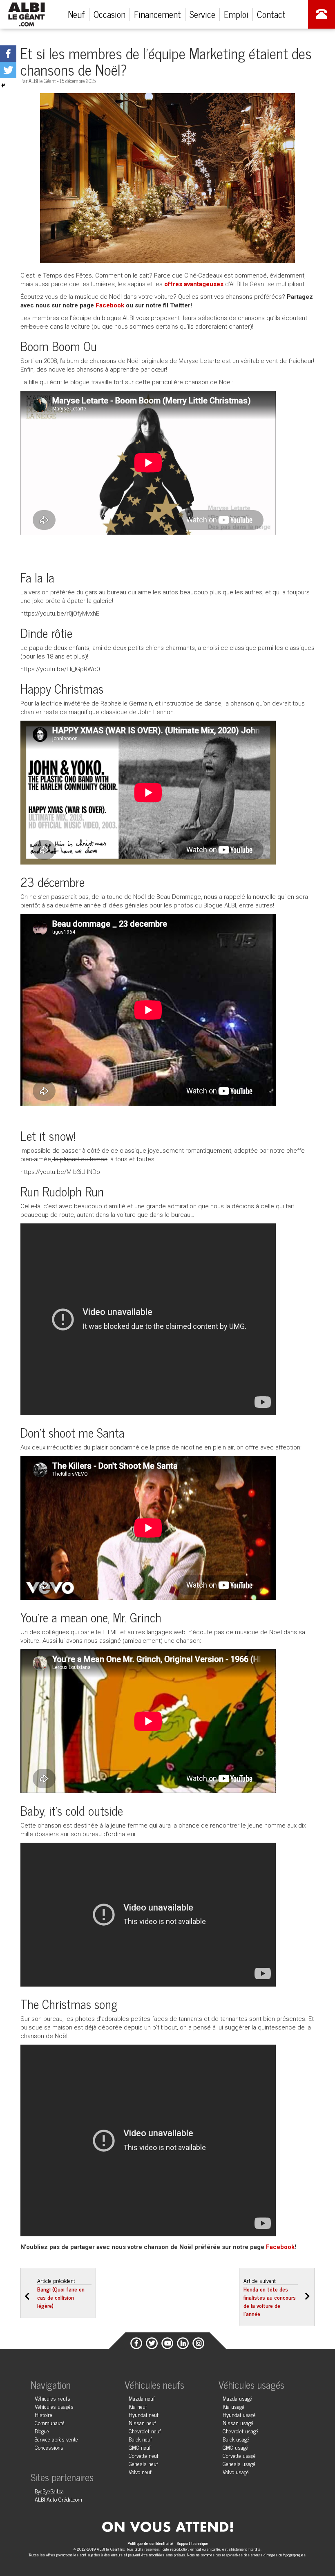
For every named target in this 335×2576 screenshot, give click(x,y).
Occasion (109, 14)
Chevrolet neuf (145, 2431)
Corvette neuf (144, 2455)
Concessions (49, 2447)
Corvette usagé (239, 2455)
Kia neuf (138, 2406)
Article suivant (270, 2297)
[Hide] (3, 85)
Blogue (42, 2431)
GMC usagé (235, 2447)
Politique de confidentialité (151, 2543)
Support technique (192, 2543)
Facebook (110, 305)
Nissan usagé (238, 2423)
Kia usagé (233, 2406)
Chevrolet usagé (240, 2431)
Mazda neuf (142, 2398)
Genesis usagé (239, 2463)
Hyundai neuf (144, 2414)
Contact (271, 14)
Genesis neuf (143, 2463)
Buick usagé (236, 2439)
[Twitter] (8, 70)
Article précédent (61, 2293)
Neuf (76, 14)
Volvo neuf (140, 2472)
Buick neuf (140, 2439)
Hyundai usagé (239, 2414)
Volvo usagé (236, 2472)
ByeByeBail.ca (49, 2491)
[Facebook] (8, 54)
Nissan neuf (142, 2423)
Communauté (50, 2423)
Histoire (44, 2414)
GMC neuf (140, 2447)
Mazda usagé (237, 2398)
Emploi (236, 14)
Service (202, 14)
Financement (157, 14)
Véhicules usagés (54, 2406)
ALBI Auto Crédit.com (58, 2499)
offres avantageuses (194, 284)
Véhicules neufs (52, 2398)
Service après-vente (56, 2439)
